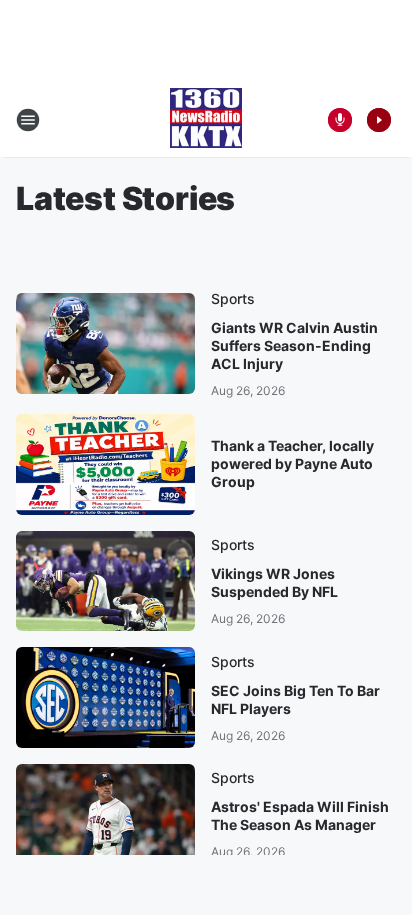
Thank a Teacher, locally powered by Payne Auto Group (292, 463)
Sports (233, 298)
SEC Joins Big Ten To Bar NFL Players (295, 699)
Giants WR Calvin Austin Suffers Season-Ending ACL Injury (294, 345)
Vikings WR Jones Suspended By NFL (274, 582)
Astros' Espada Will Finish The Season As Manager (300, 815)
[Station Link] (206, 120)
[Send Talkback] (340, 120)
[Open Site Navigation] (28, 120)
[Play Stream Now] (379, 120)
